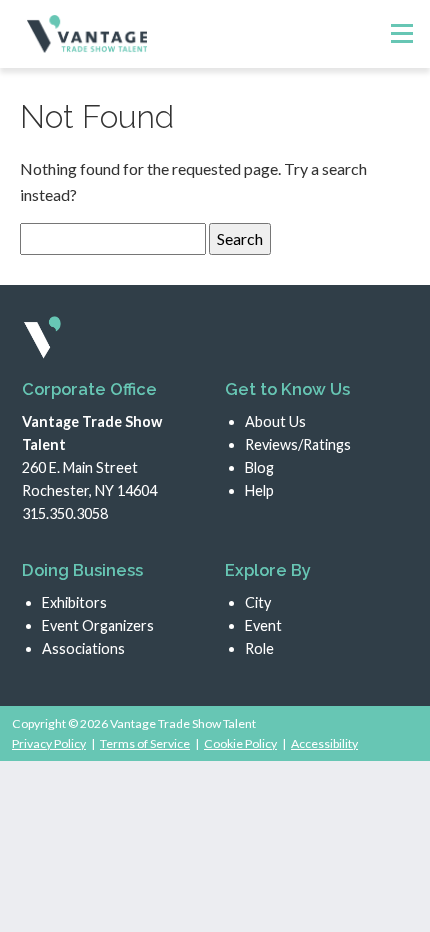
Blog (259, 467)
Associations (83, 648)
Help (259, 490)
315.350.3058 (65, 513)
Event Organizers (98, 625)
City (258, 602)
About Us (275, 421)
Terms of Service (145, 743)
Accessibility (324, 743)
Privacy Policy (49, 743)
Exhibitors (74, 602)
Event (263, 625)
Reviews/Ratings (298, 444)
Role (259, 648)
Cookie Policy (240, 743)
